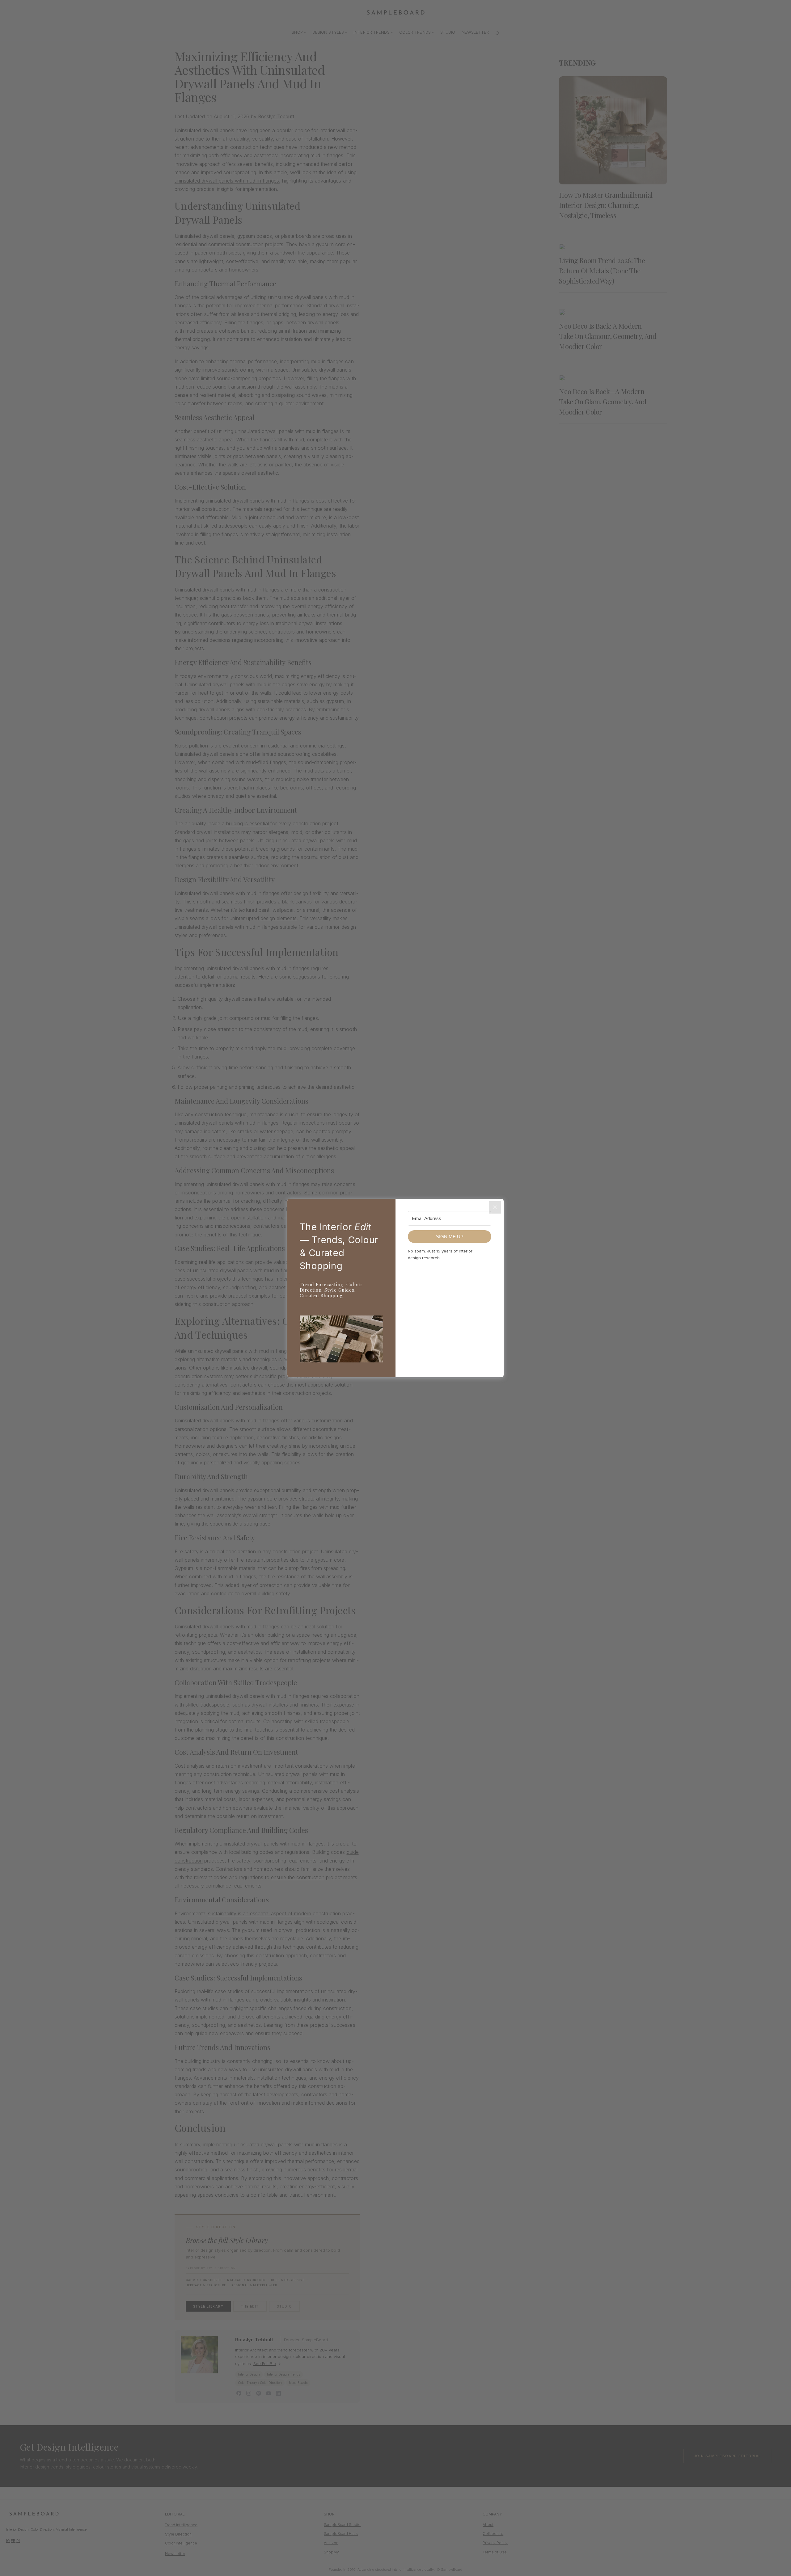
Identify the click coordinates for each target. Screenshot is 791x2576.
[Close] (495, 1207)
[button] (341, 1340)
